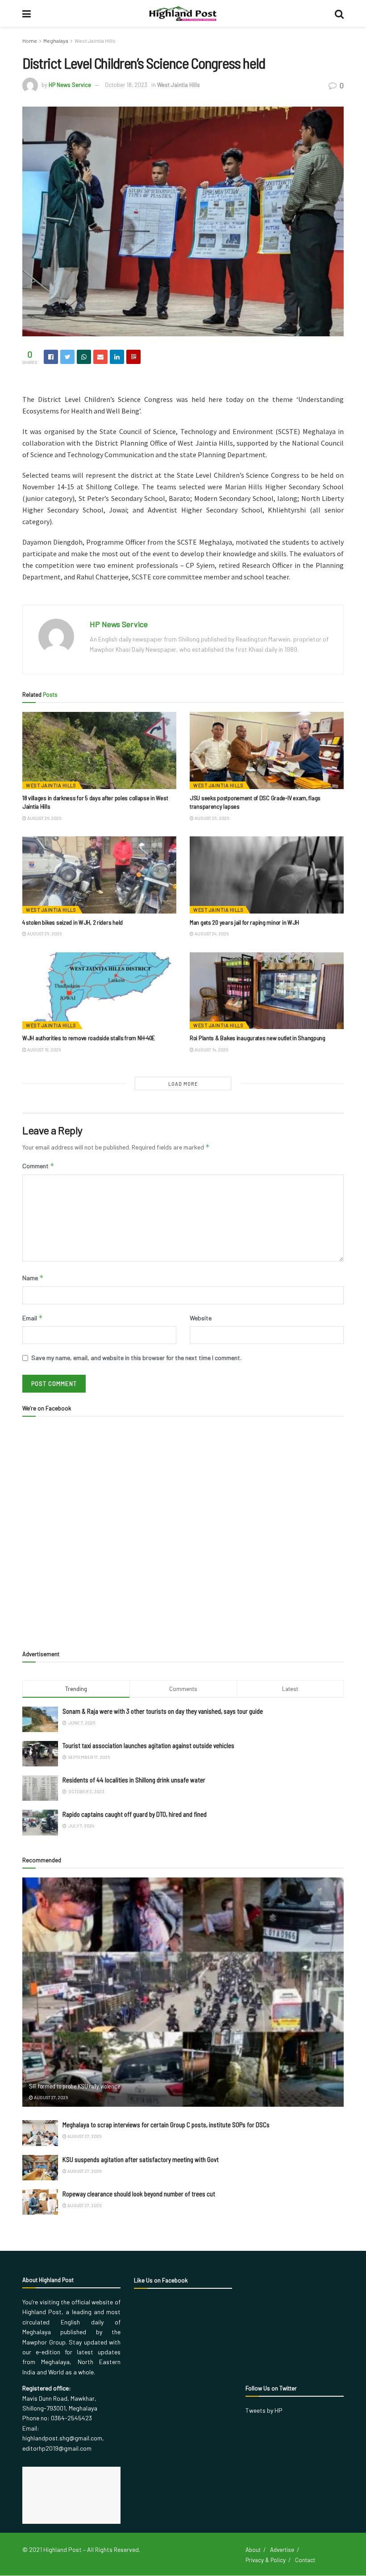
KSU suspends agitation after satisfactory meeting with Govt (141, 2159)
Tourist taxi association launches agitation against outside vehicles (148, 1745)
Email (33, 1318)
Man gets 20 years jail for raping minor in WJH (244, 922)
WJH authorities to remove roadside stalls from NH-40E (89, 1038)
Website (201, 1318)
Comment (38, 1166)
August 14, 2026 (211, 1050)
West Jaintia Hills (95, 41)
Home (30, 41)
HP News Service (70, 85)
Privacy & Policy (266, 2560)
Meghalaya (56, 41)
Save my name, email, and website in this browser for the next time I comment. (136, 1358)
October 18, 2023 (126, 85)
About (253, 2550)
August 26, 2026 (44, 818)
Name (33, 1278)
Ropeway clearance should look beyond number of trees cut (139, 2194)
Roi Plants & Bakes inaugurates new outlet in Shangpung (258, 1038)
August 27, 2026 (50, 2097)
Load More (183, 1084)
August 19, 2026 (44, 1050)
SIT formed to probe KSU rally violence (75, 2086)
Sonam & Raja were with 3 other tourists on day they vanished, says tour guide (163, 1711)
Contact (305, 2560)
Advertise (282, 2550)
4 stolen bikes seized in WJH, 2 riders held (73, 922)
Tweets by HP (264, 2410)
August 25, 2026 (211, 818)
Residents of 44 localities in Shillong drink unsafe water (134, 1780)
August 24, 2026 (211, 934)
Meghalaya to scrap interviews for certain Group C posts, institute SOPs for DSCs (166, 2125)
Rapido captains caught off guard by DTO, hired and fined (135, 1814)
